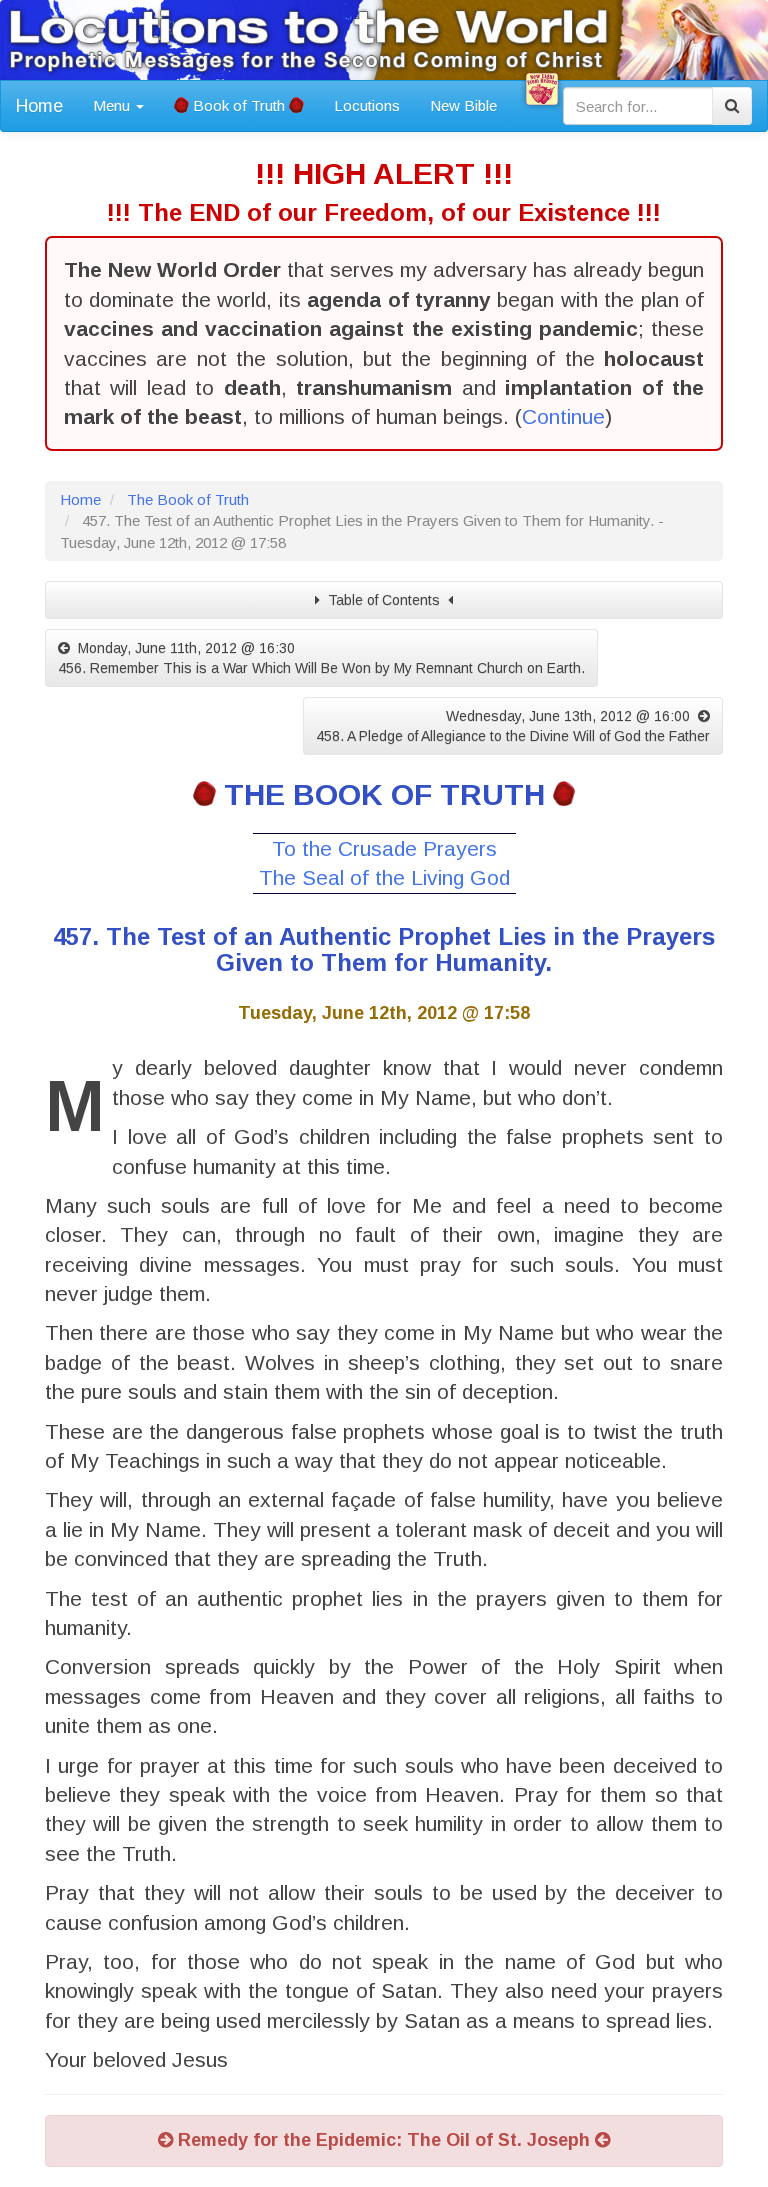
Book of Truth (239, 105)
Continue (563, 416)
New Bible (463, 105)
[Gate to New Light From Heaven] (542, 89)
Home (39, 106)
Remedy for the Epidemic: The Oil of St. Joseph (384, 2140)
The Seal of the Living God (384, 877)
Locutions (367, 105)
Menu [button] (113, 105)
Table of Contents (384, 600)
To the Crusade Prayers (384, 848)
